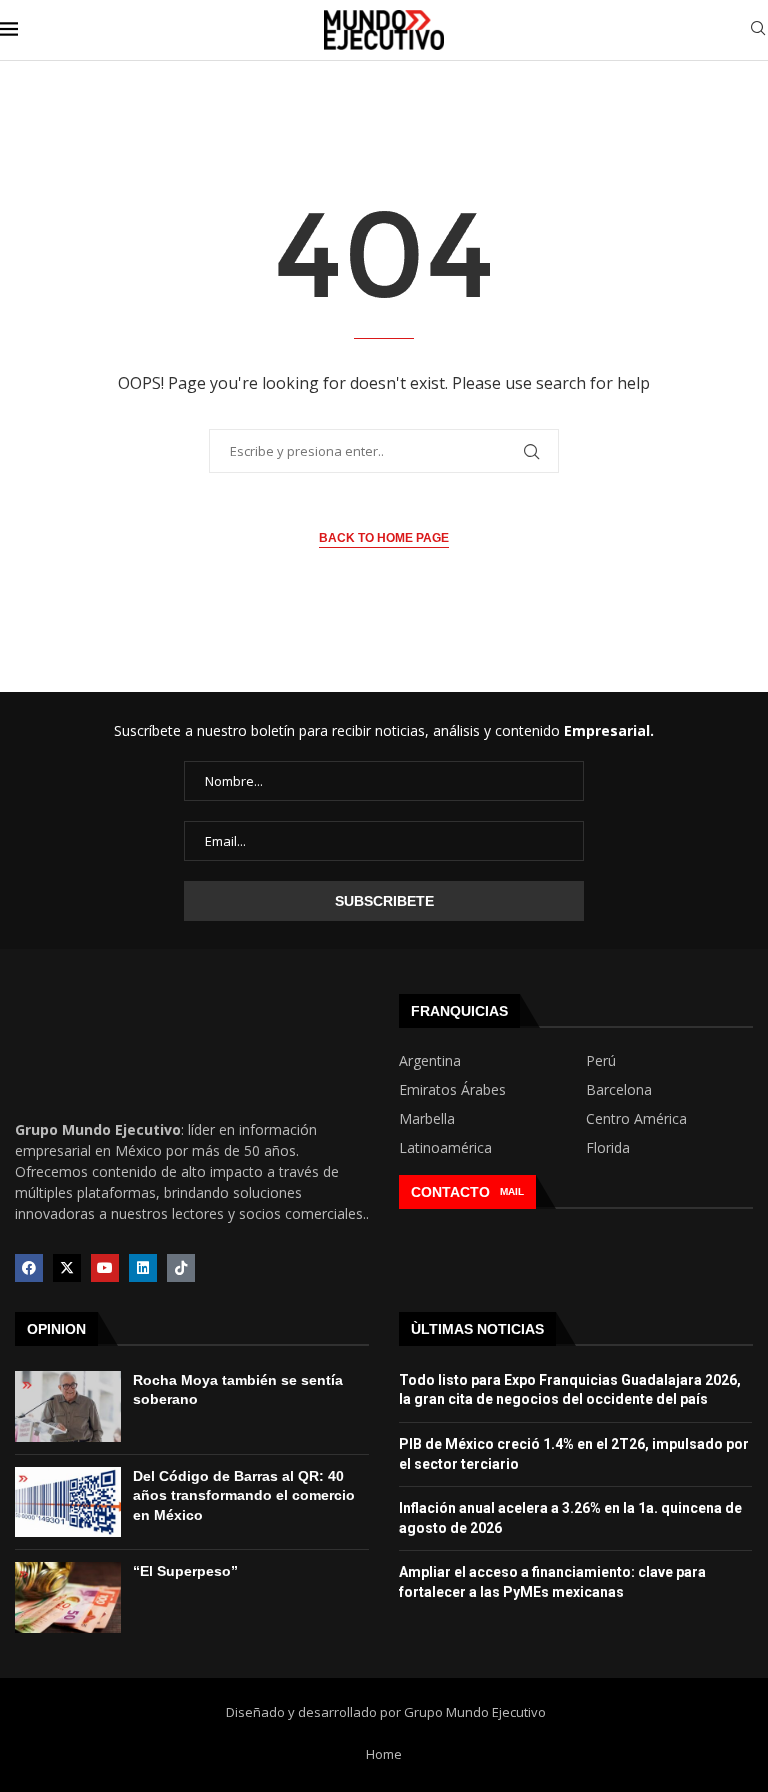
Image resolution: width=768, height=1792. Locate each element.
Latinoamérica (445, 1148)
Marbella (427, 1119)
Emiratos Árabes (452, 1090)
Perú (601, 1061)
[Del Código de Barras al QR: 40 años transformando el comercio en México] (68, 1502)
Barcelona (619, 1090)
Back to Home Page (384, 538)
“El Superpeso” (185, 1571)
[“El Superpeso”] (68, 1597)
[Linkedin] (143, 1268)
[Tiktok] (181, 1268)
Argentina (430, 1061)
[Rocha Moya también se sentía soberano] (68, 1406)
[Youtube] (105, 1268)
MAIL (512, 1191)
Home (384, 1754)
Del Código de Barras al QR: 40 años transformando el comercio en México (244, 1495)
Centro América (636, 1119)
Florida (608, 1148)
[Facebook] (29, 1268)
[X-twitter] (67, 1268)
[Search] (758, 30)
